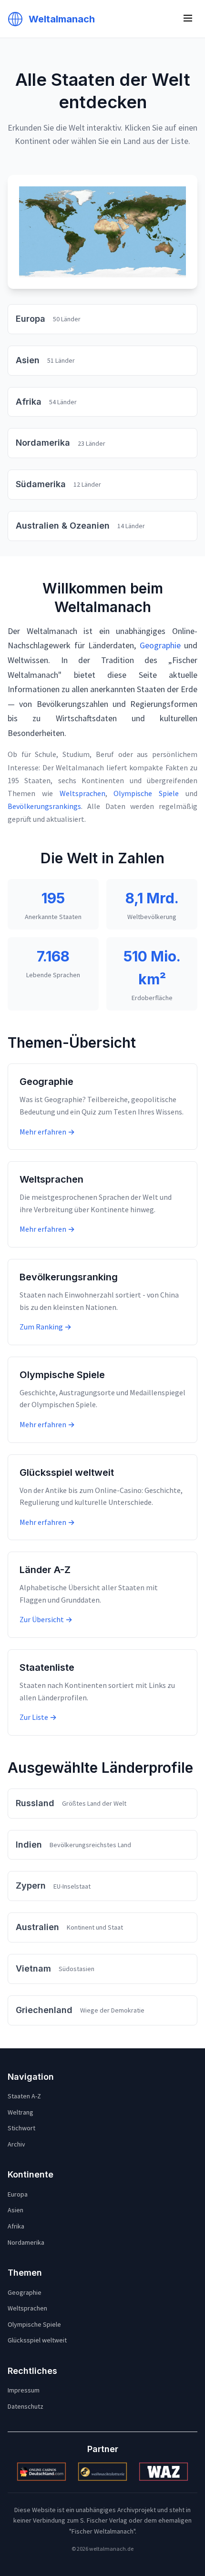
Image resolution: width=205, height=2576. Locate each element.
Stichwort (21, 2128)
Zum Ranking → (46, 1327)
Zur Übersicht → (46, 1619)
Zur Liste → (38, 1717)
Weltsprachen (82, 793)
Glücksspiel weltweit (37, 2340)
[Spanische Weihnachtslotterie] (102, 2472)
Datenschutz (26, 2406)
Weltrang (20, 2112)
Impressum (24, 2390)
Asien (15, 2210)
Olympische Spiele (146, 793)
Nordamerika (26, 2242)
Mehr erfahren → (47, 1132)
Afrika (16, 2226)
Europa (18, 2194)
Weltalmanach (62, 19)
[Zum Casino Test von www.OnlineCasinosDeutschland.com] (41, 2472)
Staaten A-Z (24, 2096)
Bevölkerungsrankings (44, 806)
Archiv (16, 2144)
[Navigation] (188, 19)
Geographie (160, 645)
